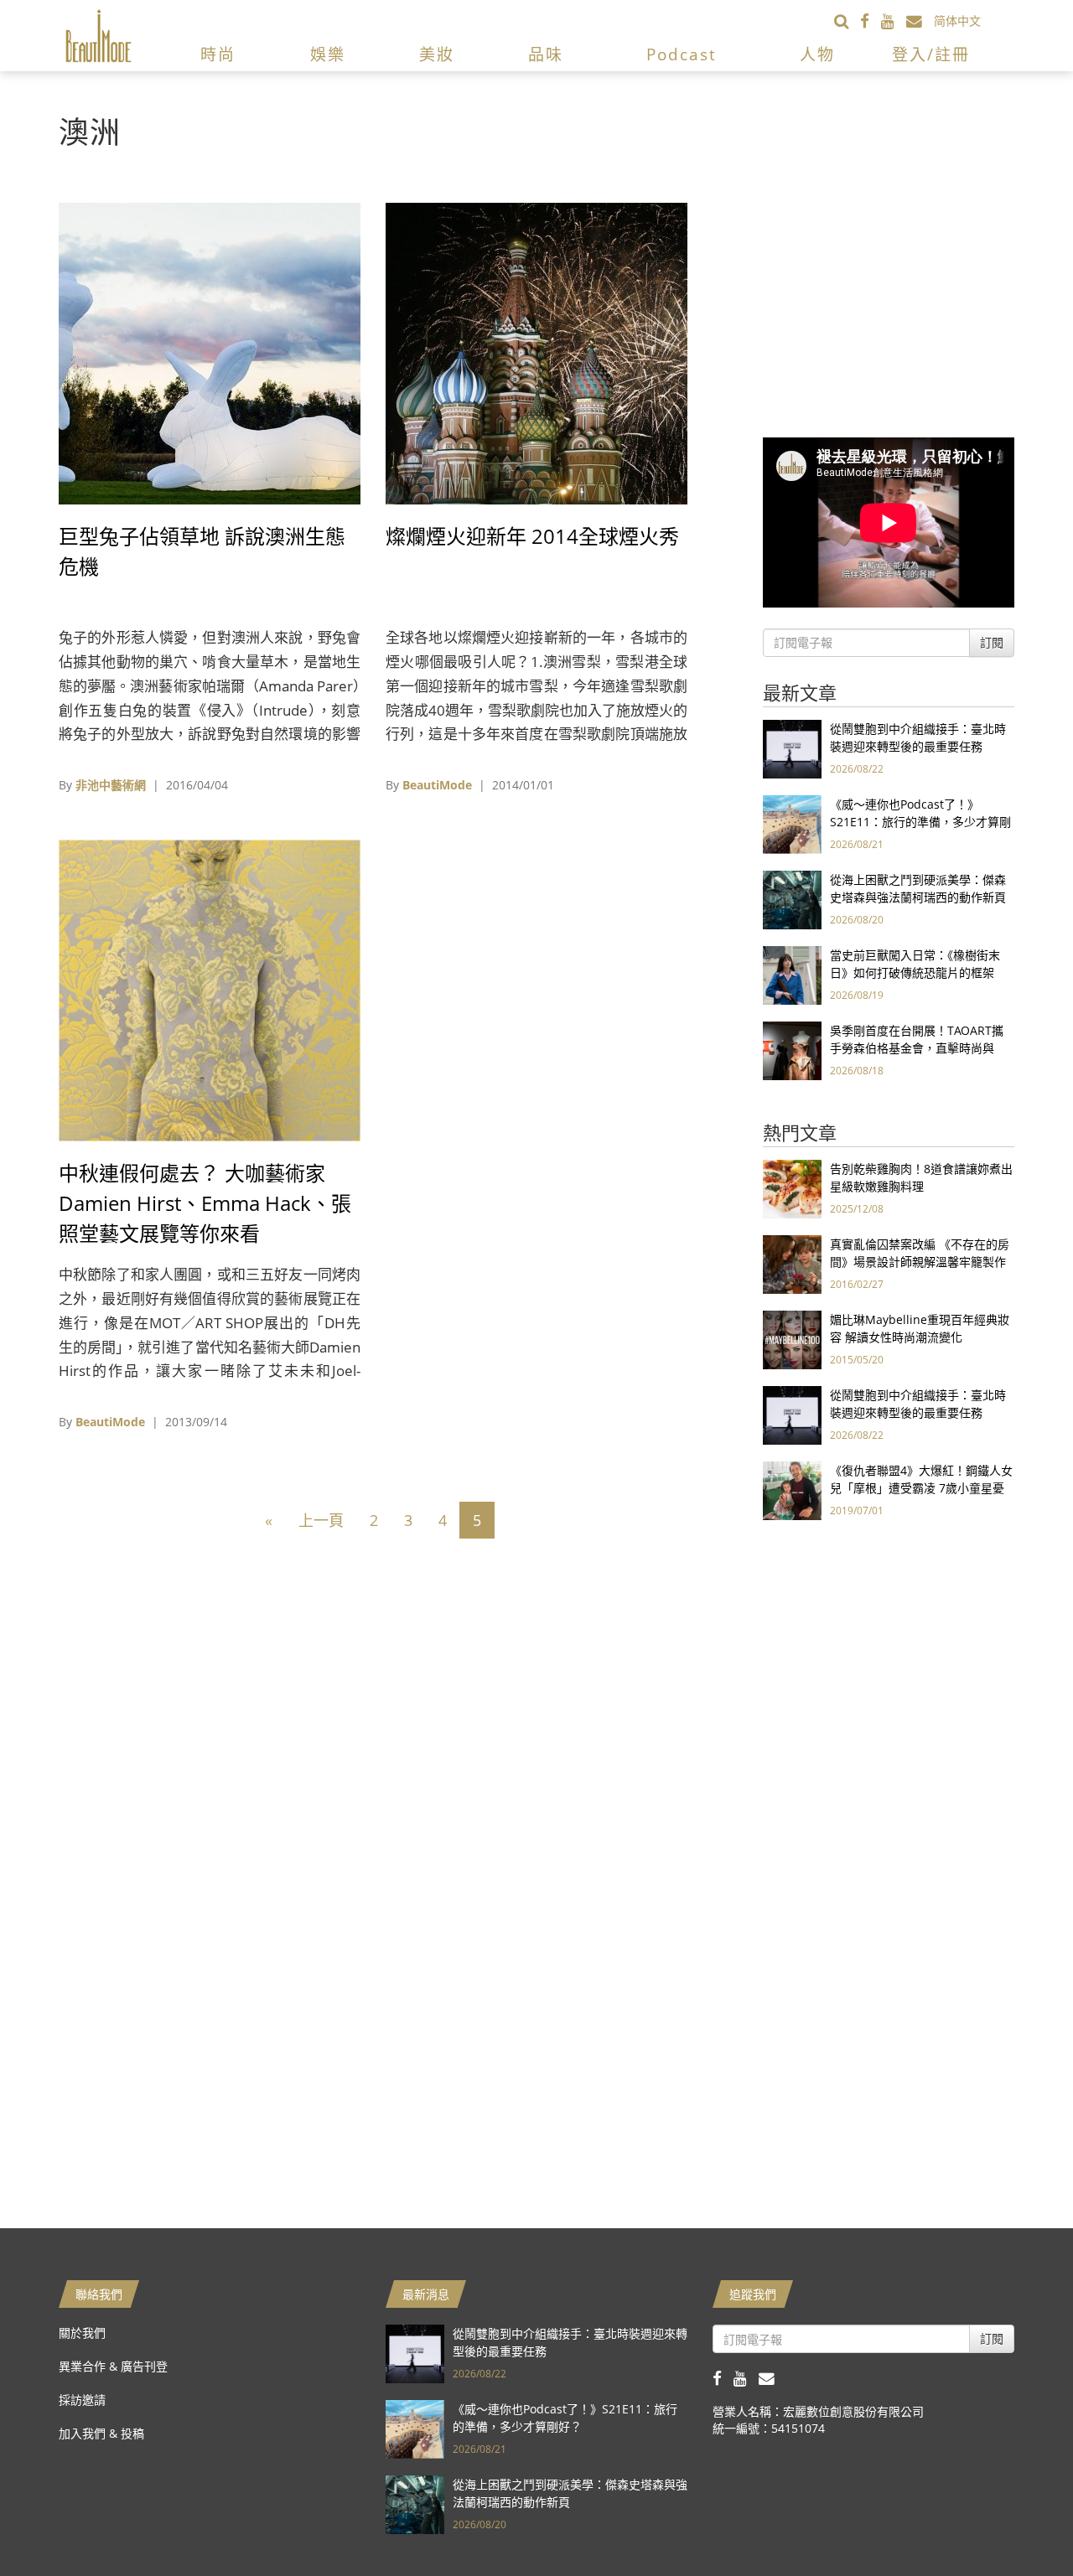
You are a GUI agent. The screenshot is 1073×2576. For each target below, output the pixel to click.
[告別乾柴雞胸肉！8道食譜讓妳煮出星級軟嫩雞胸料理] (792, 1188)
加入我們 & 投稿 (101, 2433)
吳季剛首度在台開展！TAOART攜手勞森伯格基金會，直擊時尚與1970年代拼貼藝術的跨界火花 (917, 1048)
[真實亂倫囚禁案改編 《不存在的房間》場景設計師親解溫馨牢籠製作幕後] (792, 1263)
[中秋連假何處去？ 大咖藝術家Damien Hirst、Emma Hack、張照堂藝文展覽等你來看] (210, 989)
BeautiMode (437, 785)
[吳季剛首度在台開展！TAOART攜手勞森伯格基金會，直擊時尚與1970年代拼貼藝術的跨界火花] (792, 1050)
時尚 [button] (218, 54)
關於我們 (82, 2333)
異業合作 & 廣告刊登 (113, 2366)
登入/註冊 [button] (931, 54)
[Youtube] (894, 21)
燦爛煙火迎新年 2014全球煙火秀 (532, 536)
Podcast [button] (682, 54)
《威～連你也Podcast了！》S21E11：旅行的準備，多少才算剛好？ (920, 822)
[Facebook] (871, 21)
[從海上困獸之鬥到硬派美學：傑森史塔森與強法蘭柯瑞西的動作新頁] (792, 899)
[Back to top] (1019, 2522)
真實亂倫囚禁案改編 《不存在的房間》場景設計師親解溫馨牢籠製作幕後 (920, 1262)
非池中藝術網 (111, 785)
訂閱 (992, 642)
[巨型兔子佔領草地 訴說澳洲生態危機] (210, 352)
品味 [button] (546, 54)
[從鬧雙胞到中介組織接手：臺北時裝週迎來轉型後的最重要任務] (792, 748)
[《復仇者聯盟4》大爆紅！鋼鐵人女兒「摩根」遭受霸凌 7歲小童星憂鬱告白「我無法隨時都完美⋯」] (792, 1490)
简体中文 (957, 21)
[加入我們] (920, 21)
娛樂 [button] (328, 54)
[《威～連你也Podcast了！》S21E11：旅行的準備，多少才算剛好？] (792, 823)
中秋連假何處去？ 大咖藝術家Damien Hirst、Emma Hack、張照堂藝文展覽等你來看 (205, 1203)
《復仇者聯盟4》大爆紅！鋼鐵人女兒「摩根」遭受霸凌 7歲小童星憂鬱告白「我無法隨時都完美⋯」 (921, 1488)
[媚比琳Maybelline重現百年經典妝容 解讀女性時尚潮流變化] (792, 1339)
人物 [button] (817, 54)
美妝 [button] (437, 54)
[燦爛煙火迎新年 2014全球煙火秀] (536, 352)
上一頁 (321, 1520)
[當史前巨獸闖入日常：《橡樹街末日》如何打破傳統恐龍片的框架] (792, 974)
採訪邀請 (82, 2400)
